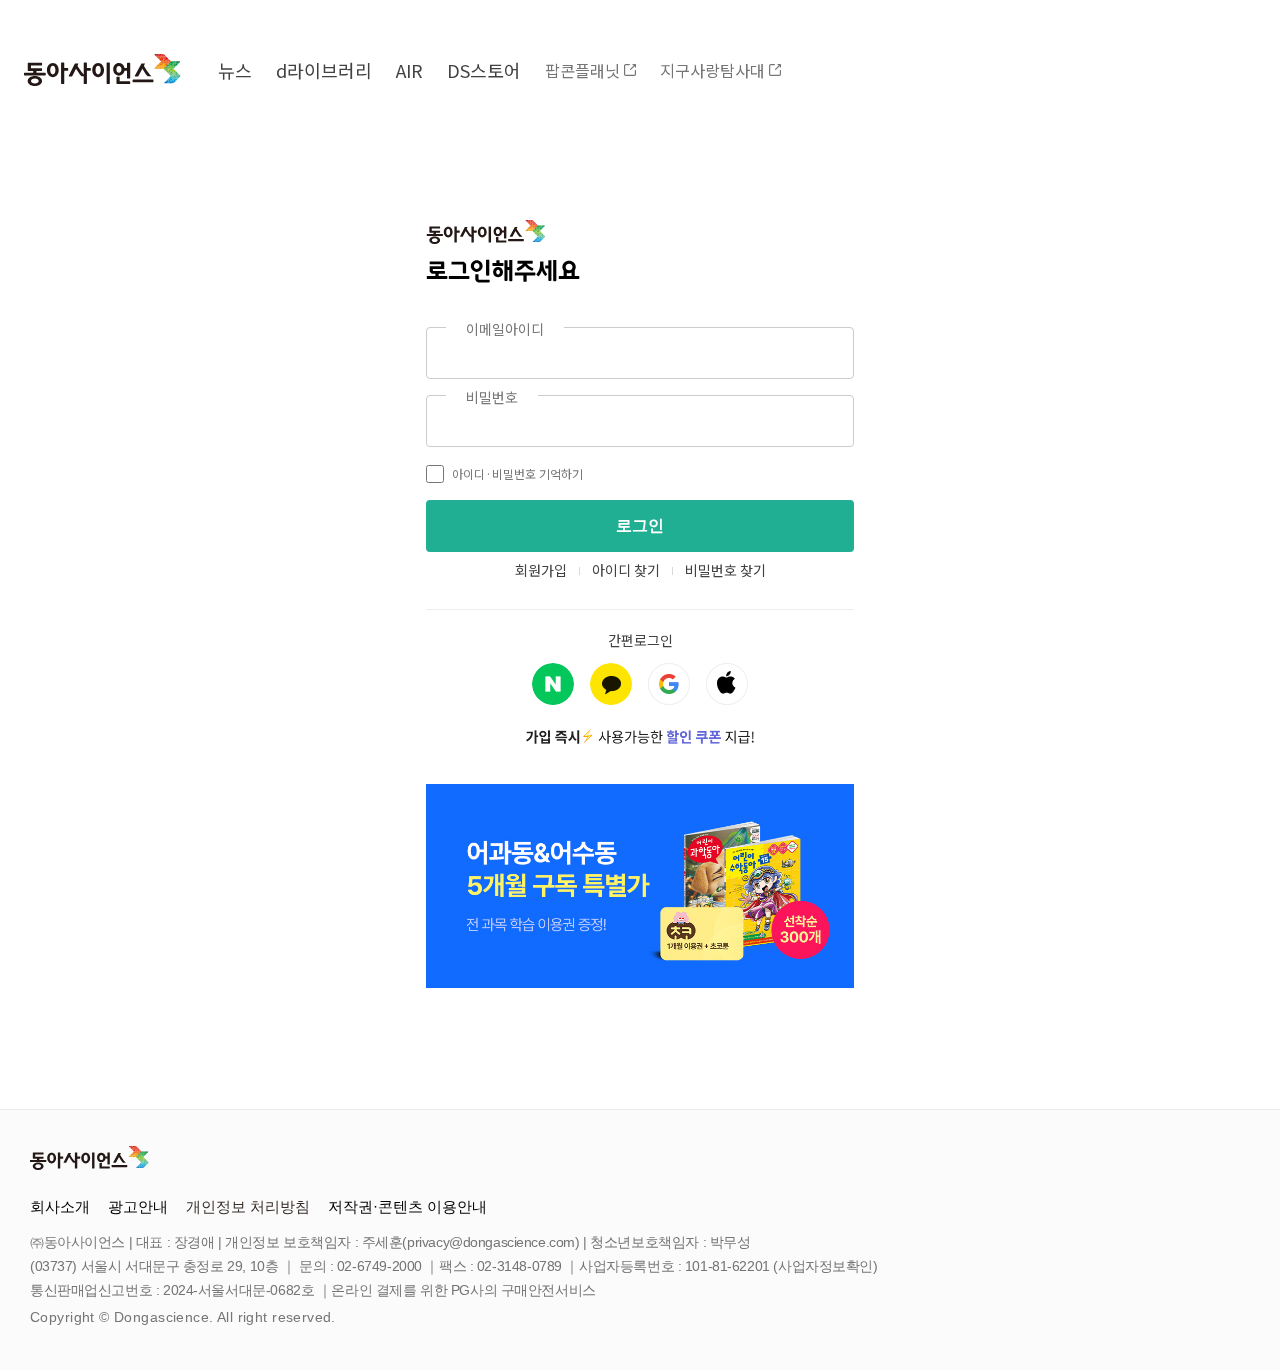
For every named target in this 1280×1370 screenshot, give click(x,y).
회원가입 (541, 570)
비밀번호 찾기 (725, 570)
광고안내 (138, 1206)
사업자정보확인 (825, 1266)
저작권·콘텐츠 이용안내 (407, 1206)
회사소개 (60, 1206)
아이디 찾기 (626, 570)
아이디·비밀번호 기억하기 (517, 473)
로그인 (640, 525)
